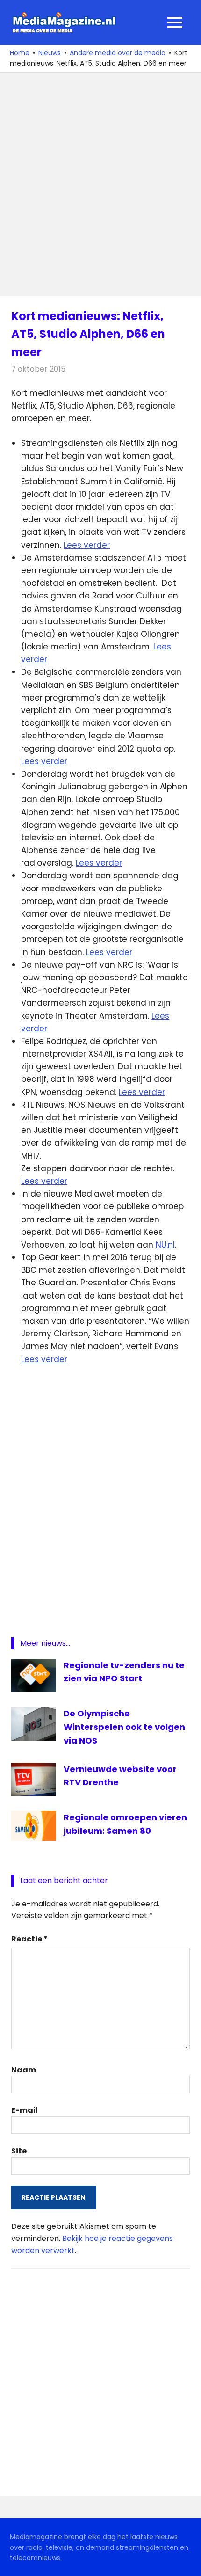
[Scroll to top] (187, 2562)
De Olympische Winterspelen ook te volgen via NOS (124, 1727)
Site (19, 2151)
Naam (24, 2070)
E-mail (25, 2110)
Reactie (29, 1939)
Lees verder (87, 545)
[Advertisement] (100, 184)
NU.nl (165, 1245)
